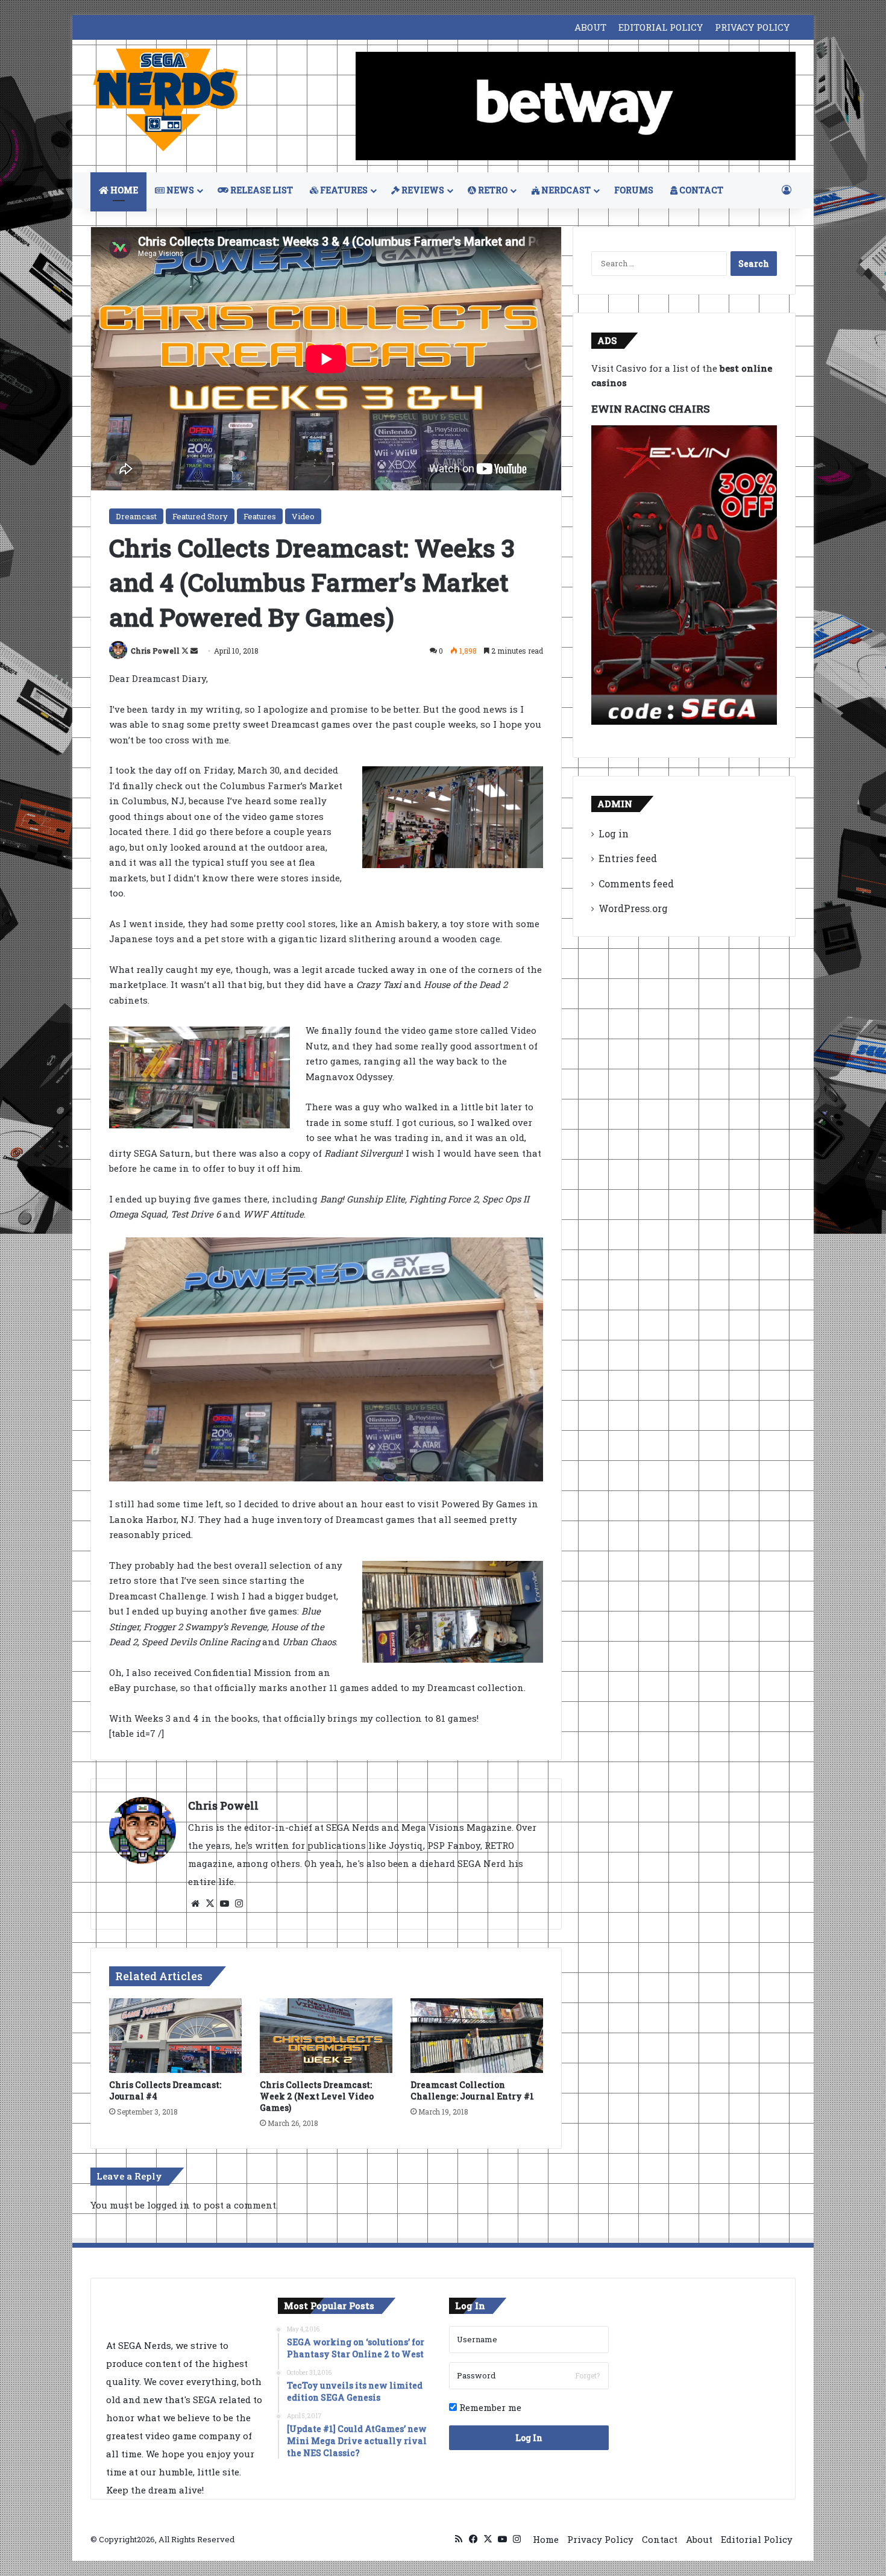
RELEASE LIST (261, 190)
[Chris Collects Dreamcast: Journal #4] (175, 2036)
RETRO (492, 190)
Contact (660, 2539)
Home (546, 2539)
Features (260, 516)
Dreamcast (136, 516)
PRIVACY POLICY (752, 27)
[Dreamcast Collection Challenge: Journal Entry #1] (477, 2036)
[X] (210, 1904)
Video (303, 516)
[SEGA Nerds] (166, 100)
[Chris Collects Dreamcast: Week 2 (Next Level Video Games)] (326, 2036)
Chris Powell (155, 651)
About (699, 2539)
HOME (123, 190)
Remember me (489, 2407)
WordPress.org (633, 908)
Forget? (587, 2375)
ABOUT (590, 27)
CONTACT (700, 190)
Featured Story (200, 516)
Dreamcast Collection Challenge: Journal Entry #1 (472, 2090)
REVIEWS (422, 190)
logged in (168, 2205)
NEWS (179, 190)
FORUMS (634, 190)
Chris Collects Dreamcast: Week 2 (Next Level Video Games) (317, 2096)
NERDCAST (565, 190)
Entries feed (628, 858)
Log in (614, 833)
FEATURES (343, 190)
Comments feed (636, 883)
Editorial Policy (757, 2539)
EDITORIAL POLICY (661, 27)
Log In (529, 2438)
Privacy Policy (600, 2539)
